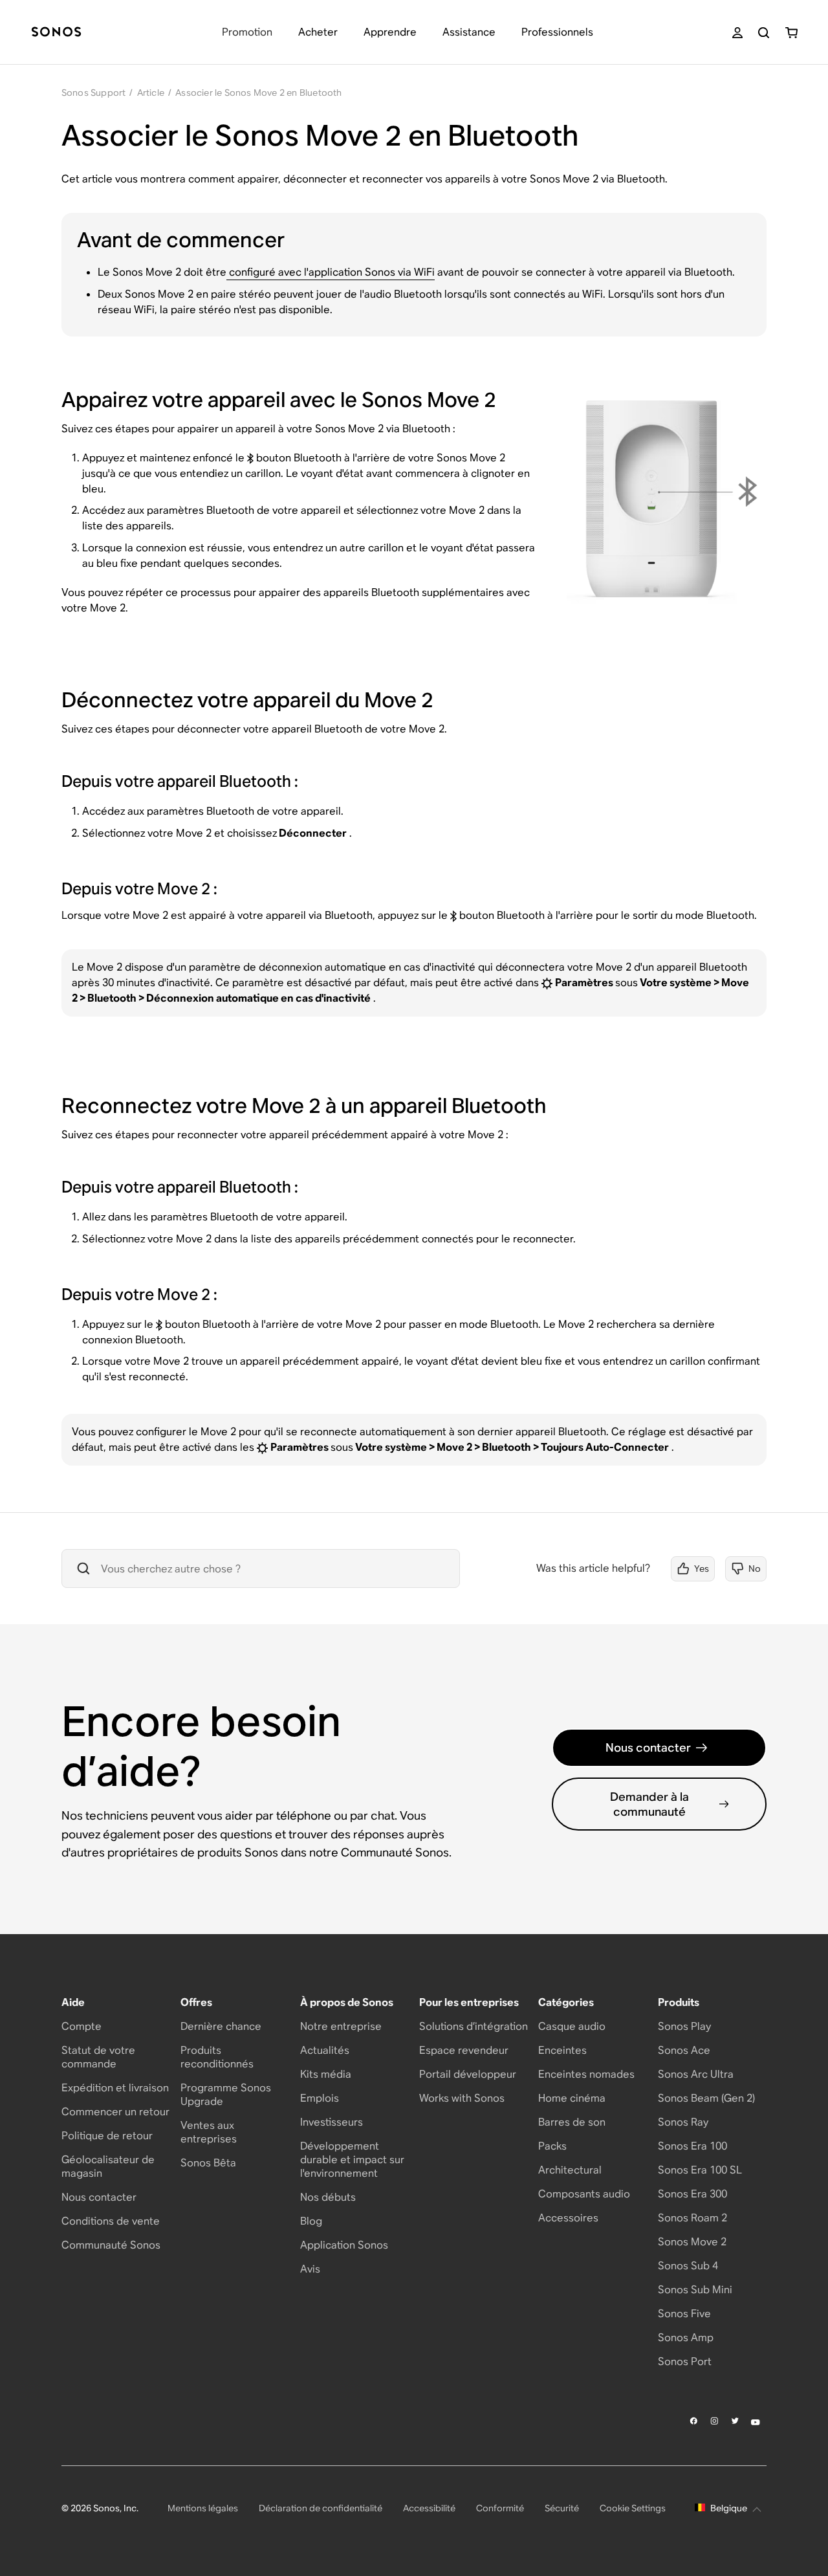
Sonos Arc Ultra (696, 2074)
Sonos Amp (686, 2338)
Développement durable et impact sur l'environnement (352, 2160)
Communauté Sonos (111, 2245)
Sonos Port (685, 2361)
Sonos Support (94, 93)
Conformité (500, 2508)
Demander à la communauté (649, 1804)
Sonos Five (684, 2314)
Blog (311, 2221)
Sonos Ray (683, 2122)
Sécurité (562, 2508)
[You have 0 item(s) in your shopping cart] (791, 33)
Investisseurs (332, 2122)
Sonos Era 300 (692, 2194)
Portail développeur (468, 2074)
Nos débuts (328, 2197)
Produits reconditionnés (217, 2057)
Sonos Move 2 (692, 2242)
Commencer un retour (115, 2112)
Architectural (570, 2170)
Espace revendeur (464, 2050)
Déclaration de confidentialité (321, 2508)
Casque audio (572, 2026)
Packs (552, 2146)
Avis (310, 2269)
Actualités (325, 2050)
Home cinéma (572, 2098)
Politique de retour (107, 2136)
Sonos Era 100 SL (700, 2170)
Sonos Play (684, 2026)
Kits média (326, 2074)
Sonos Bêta (208, 2163)
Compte (82, 2026)
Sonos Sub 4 (688, 2266)
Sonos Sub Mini (695, 2290)
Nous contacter (648, 1747)
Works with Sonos (462, 2098)
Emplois (320, 2098)
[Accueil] (56, 33)
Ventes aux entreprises (209, 2132)
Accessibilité (429, 2508)
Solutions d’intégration (474, 2026)
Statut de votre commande (98, 2057)
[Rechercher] (764, 33)
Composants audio (584, 2194)
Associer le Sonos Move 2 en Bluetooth (258, 93)
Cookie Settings (633, 2508)
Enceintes (562, 2050)
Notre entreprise (341, 2026)
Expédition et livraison (115, 2088)
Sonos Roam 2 (692, 2218)
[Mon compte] (737, 33)
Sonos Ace (684, 2050)
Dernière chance (221, 2026)
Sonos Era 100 (692, 2146)
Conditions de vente (111, 2221)
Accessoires (568, 2218)
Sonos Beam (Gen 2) (706, 2098)
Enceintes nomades (586, 2074)
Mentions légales (203, 2508)
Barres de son (572, 2122)
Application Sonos (344, 2245)
